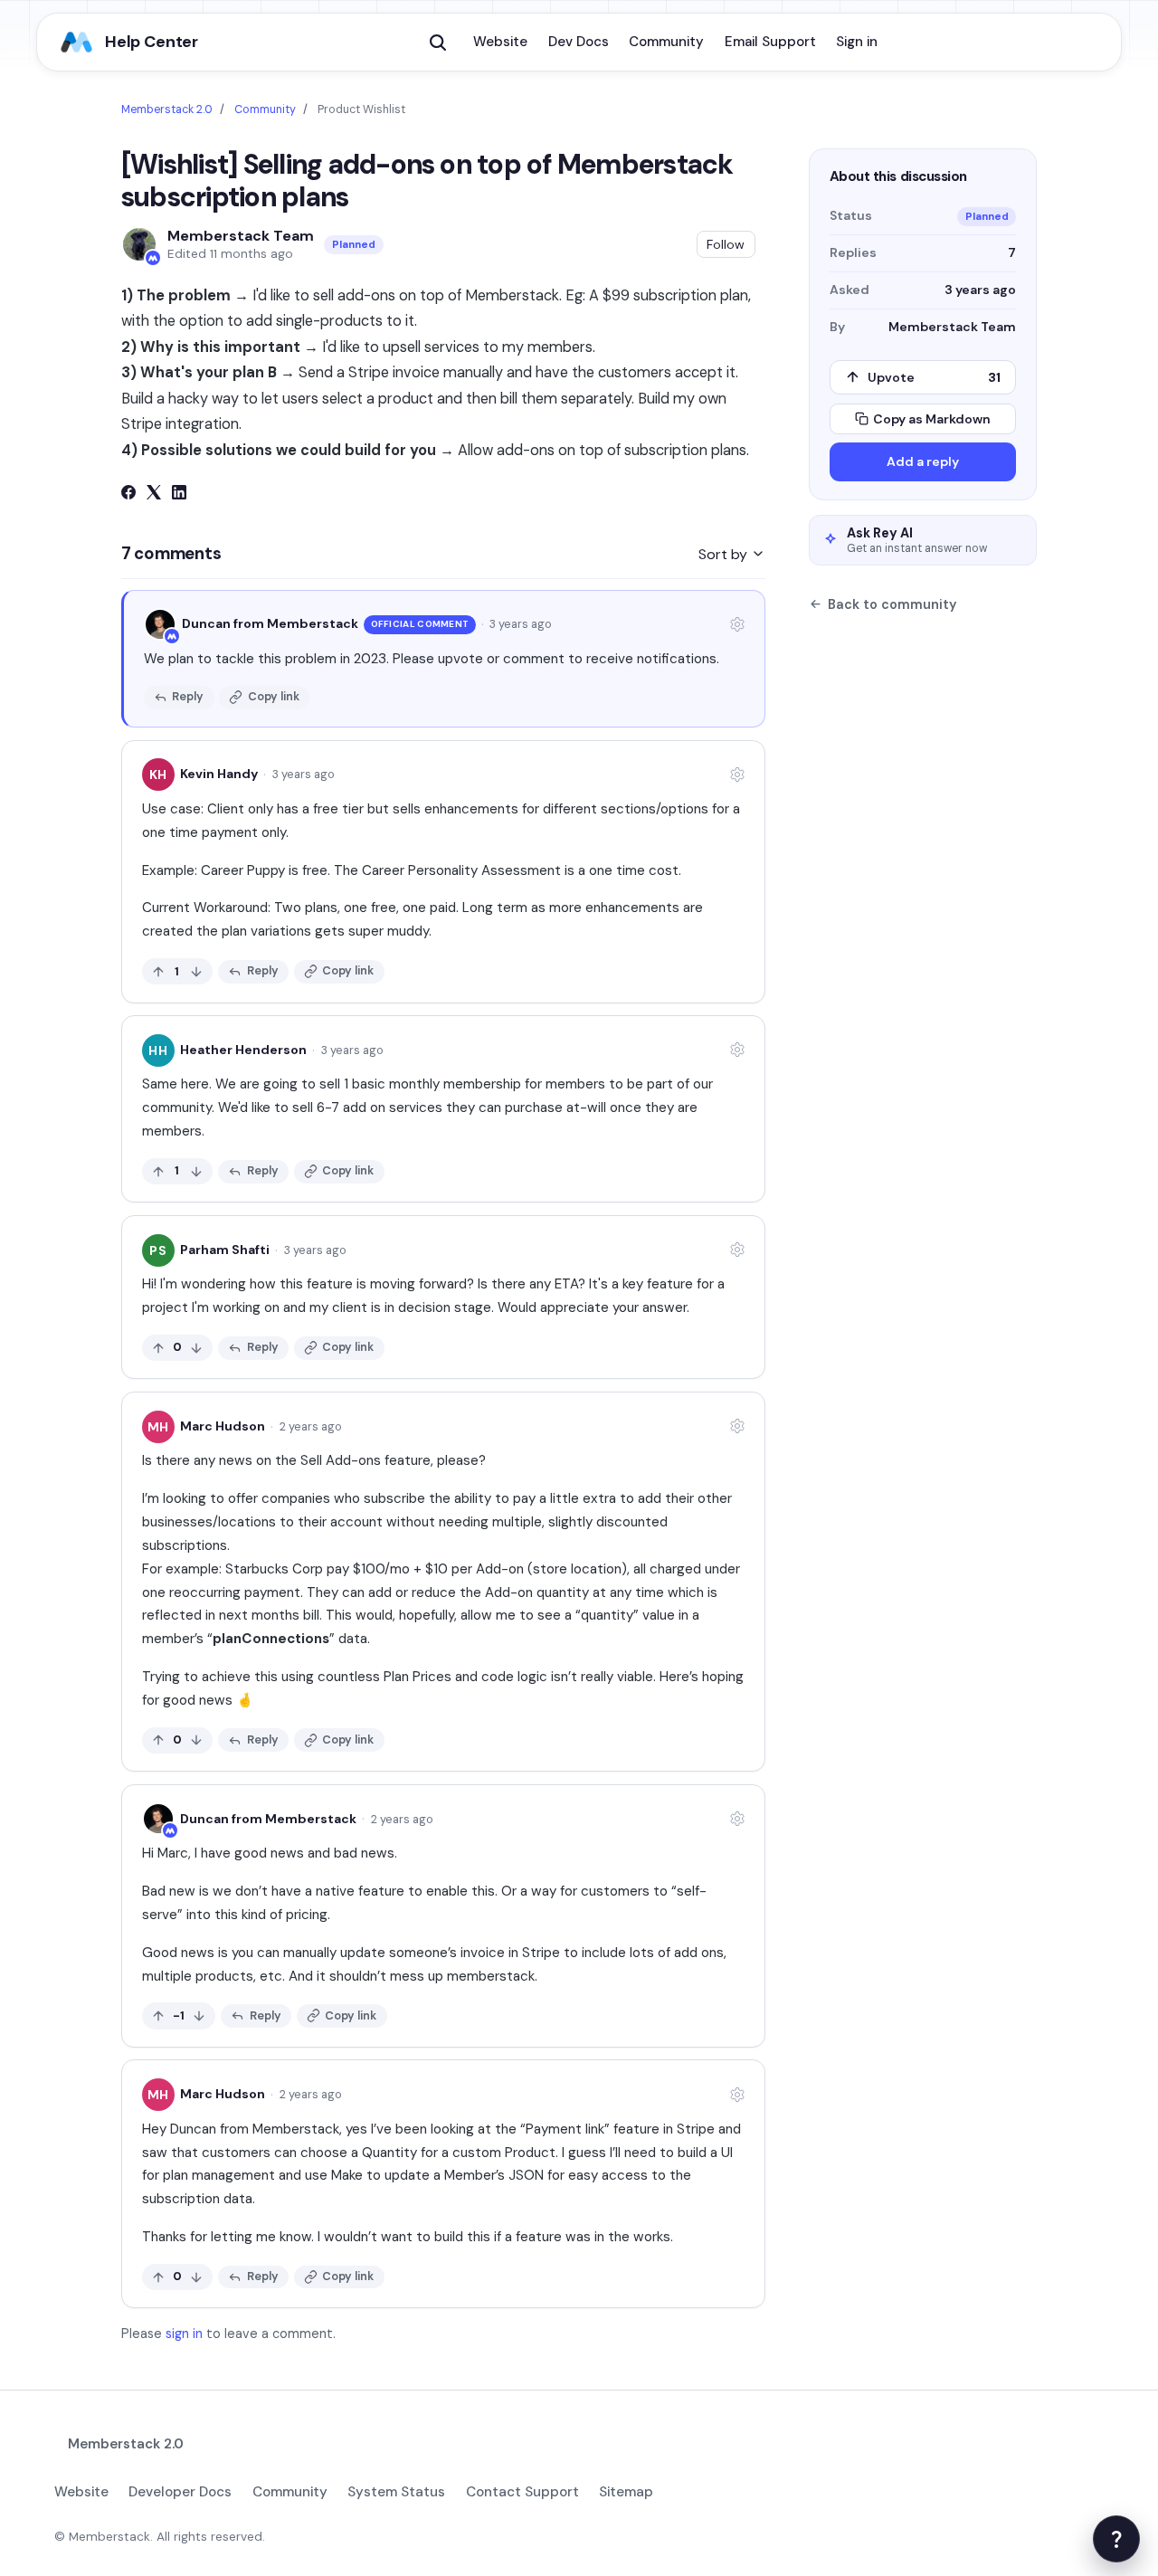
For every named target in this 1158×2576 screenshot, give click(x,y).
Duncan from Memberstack (270, 623)
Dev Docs (579, 42)
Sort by (725, 554)
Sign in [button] (857, 42)
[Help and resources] (1116, 2539)
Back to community (892, 604)
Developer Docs (180, 2492)
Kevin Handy (219, 774)
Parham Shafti (225, 1250)
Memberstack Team (241, 236)
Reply (188, 696)
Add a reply (923, 461)
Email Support (770, 42)
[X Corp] (154, 494)
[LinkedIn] (179, 494)
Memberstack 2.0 (167, 109)
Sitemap (626, 2492)
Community (666, 42)
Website (500, 42)
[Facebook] (128, 494)
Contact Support (522, 2492)
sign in (184, 2334)
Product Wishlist (361, 109)
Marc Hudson (223, 1426)
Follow (726, 244)
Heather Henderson (243, 1050)
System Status (396, 2492)
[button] (438, 43)
